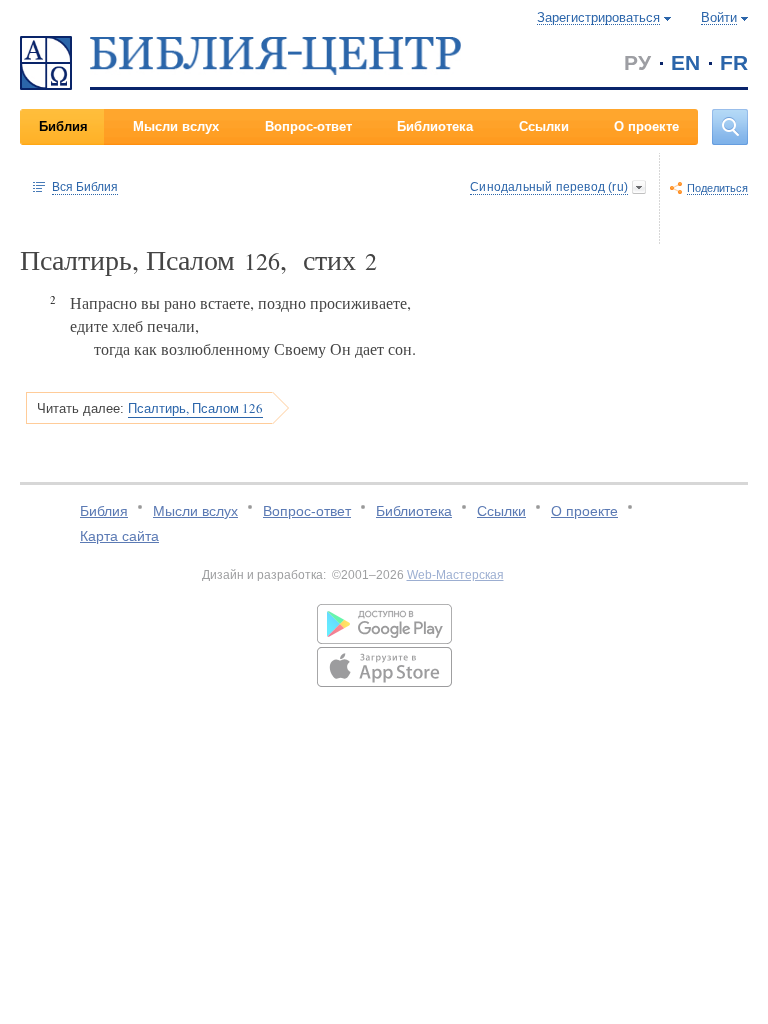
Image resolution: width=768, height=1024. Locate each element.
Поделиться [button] (717, 188)
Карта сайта (119, 536)
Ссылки (544, 126)
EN (685, 62)
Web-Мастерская (455, 575)
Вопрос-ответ (308, 126)
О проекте (646, 126)
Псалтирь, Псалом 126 (195, 408)
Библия (63, 126)
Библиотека (435, 126)
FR (734, 62)
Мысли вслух (176, 126)
